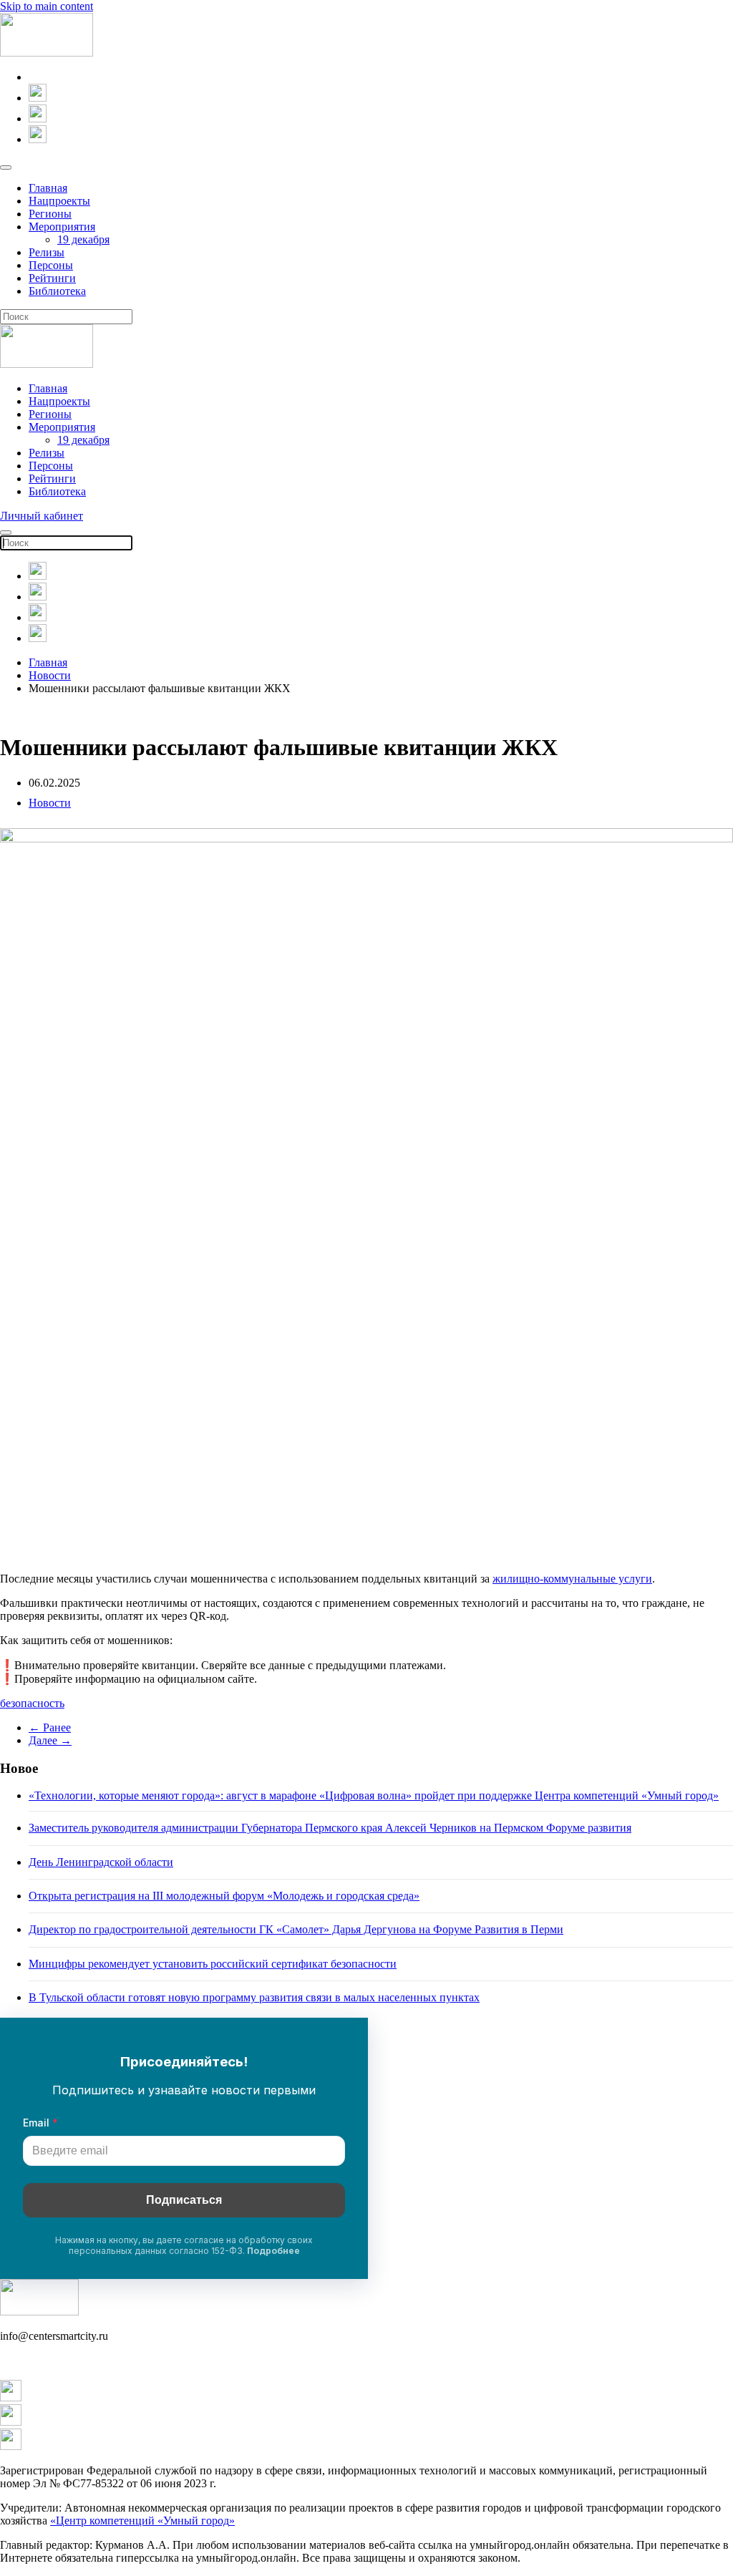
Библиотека (57, 291)
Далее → (50, 1740)
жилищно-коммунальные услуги (572, 1579)
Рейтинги (52, 278)
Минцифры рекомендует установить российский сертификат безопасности (213, 1964)
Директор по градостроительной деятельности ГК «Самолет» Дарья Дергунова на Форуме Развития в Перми (296, 1929)
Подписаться (184, 2200)
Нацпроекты (59, 201)
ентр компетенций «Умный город (147, 2521)
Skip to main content (47, 6)
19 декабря (83, 239)
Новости (50, 803)
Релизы (47, 252)
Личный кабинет (42, 516)
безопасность (32, 1703)
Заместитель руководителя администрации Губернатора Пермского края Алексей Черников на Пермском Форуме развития (330, 1828)
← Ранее (50, 1727)
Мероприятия (62, 227)
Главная (48, 188)
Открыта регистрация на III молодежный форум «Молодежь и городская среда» (224, 1896)
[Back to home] (47, 53)
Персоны (51, 265)
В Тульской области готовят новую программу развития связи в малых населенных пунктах (254, 1997)
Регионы (50, 214)
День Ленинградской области (101, 1862)
